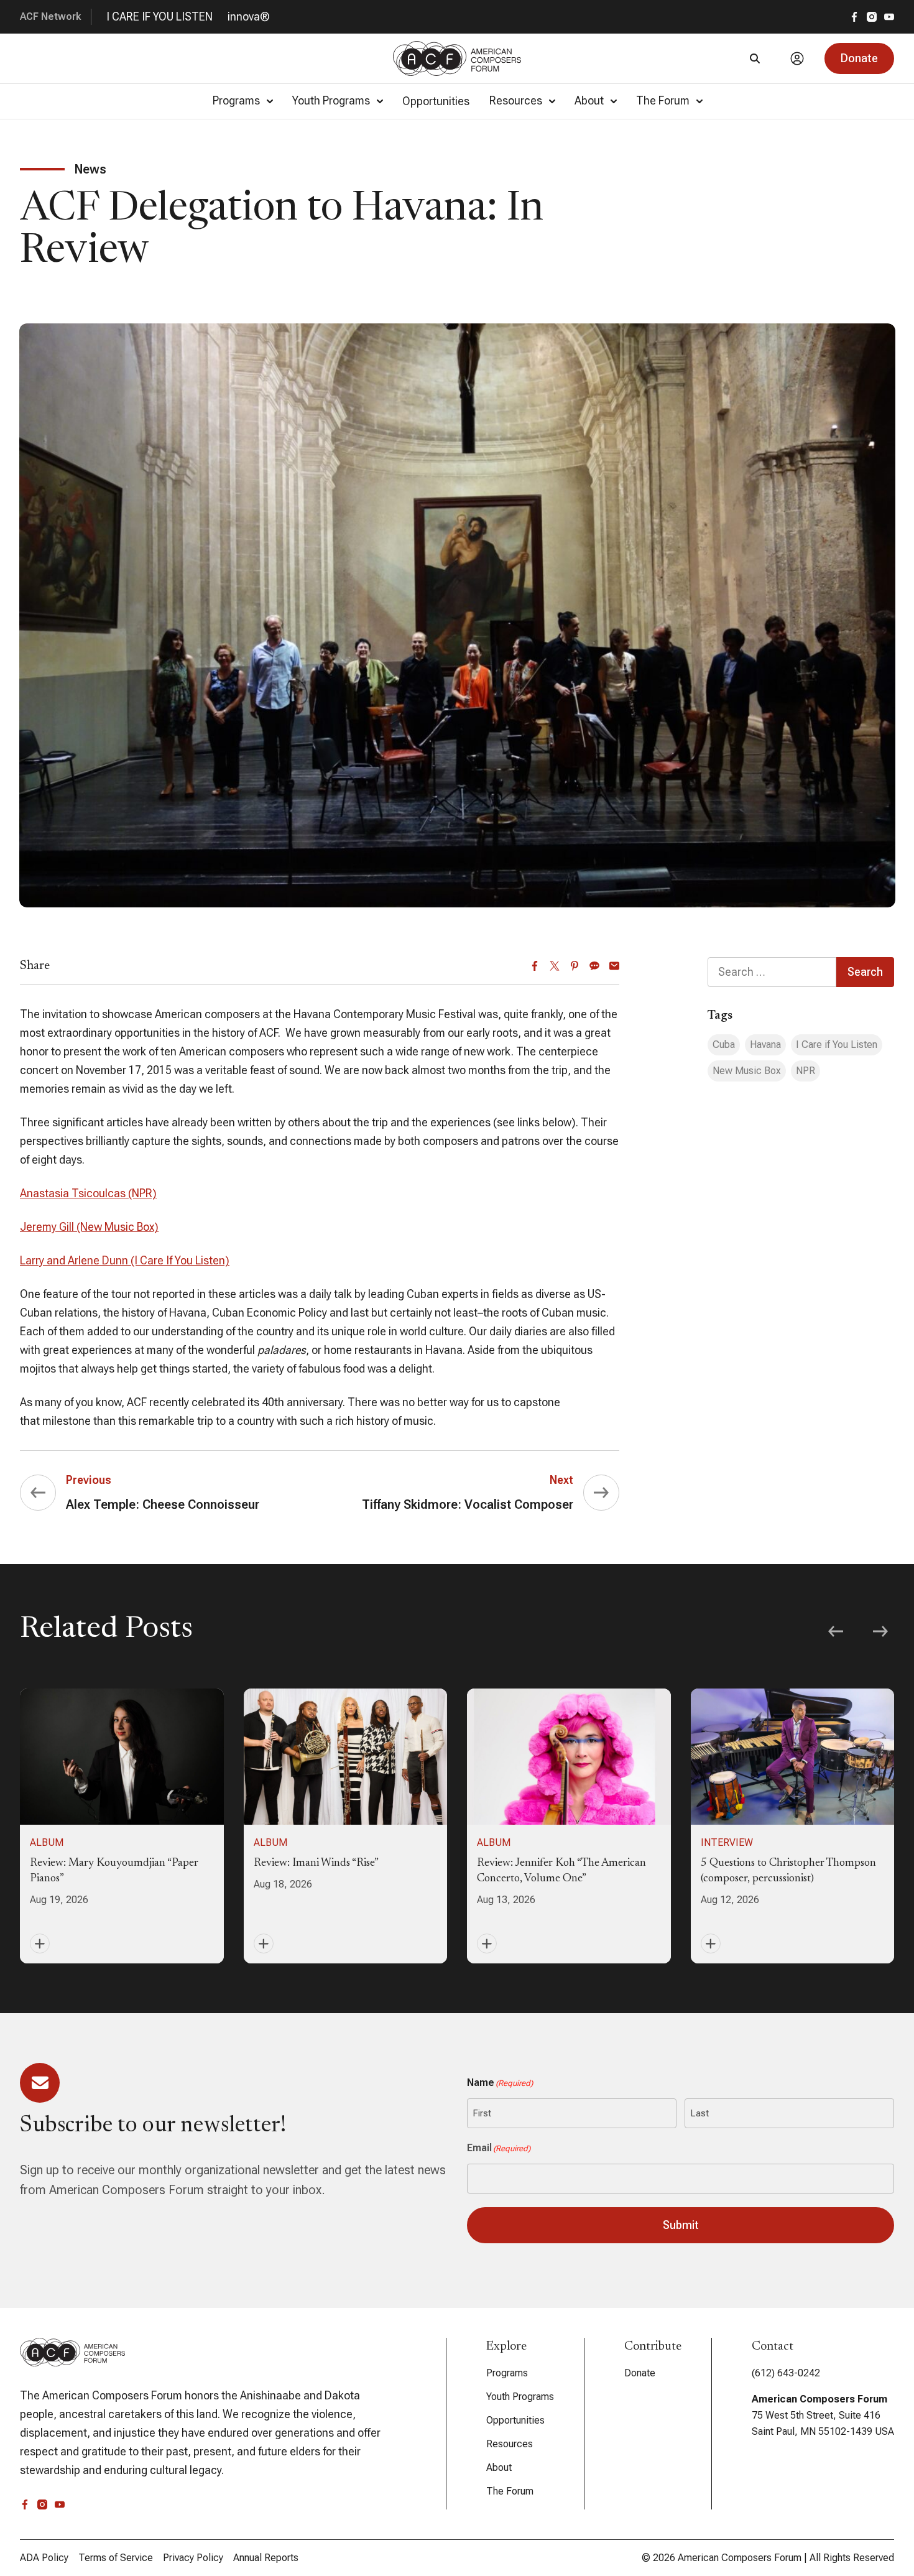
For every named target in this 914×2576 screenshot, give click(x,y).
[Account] (797, 58)
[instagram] (872, 17)
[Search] (755, 58)
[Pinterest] (575, 966)
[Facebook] (535, 966)
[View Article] (122, 1826)
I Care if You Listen (837, 1045)
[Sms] (594, 966)
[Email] (614, 966)
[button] (859, 58)
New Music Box (747, 1071)
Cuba (724, 1045)
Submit (681, 2225)
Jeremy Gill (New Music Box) (89, 1227)
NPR (806, 1071)
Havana (765, 1045)
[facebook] (854, 17)
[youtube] (889, 17)
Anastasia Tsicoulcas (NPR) (88, 1193)
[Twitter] (555, 966)
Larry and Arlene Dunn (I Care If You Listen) (125, 1260)
